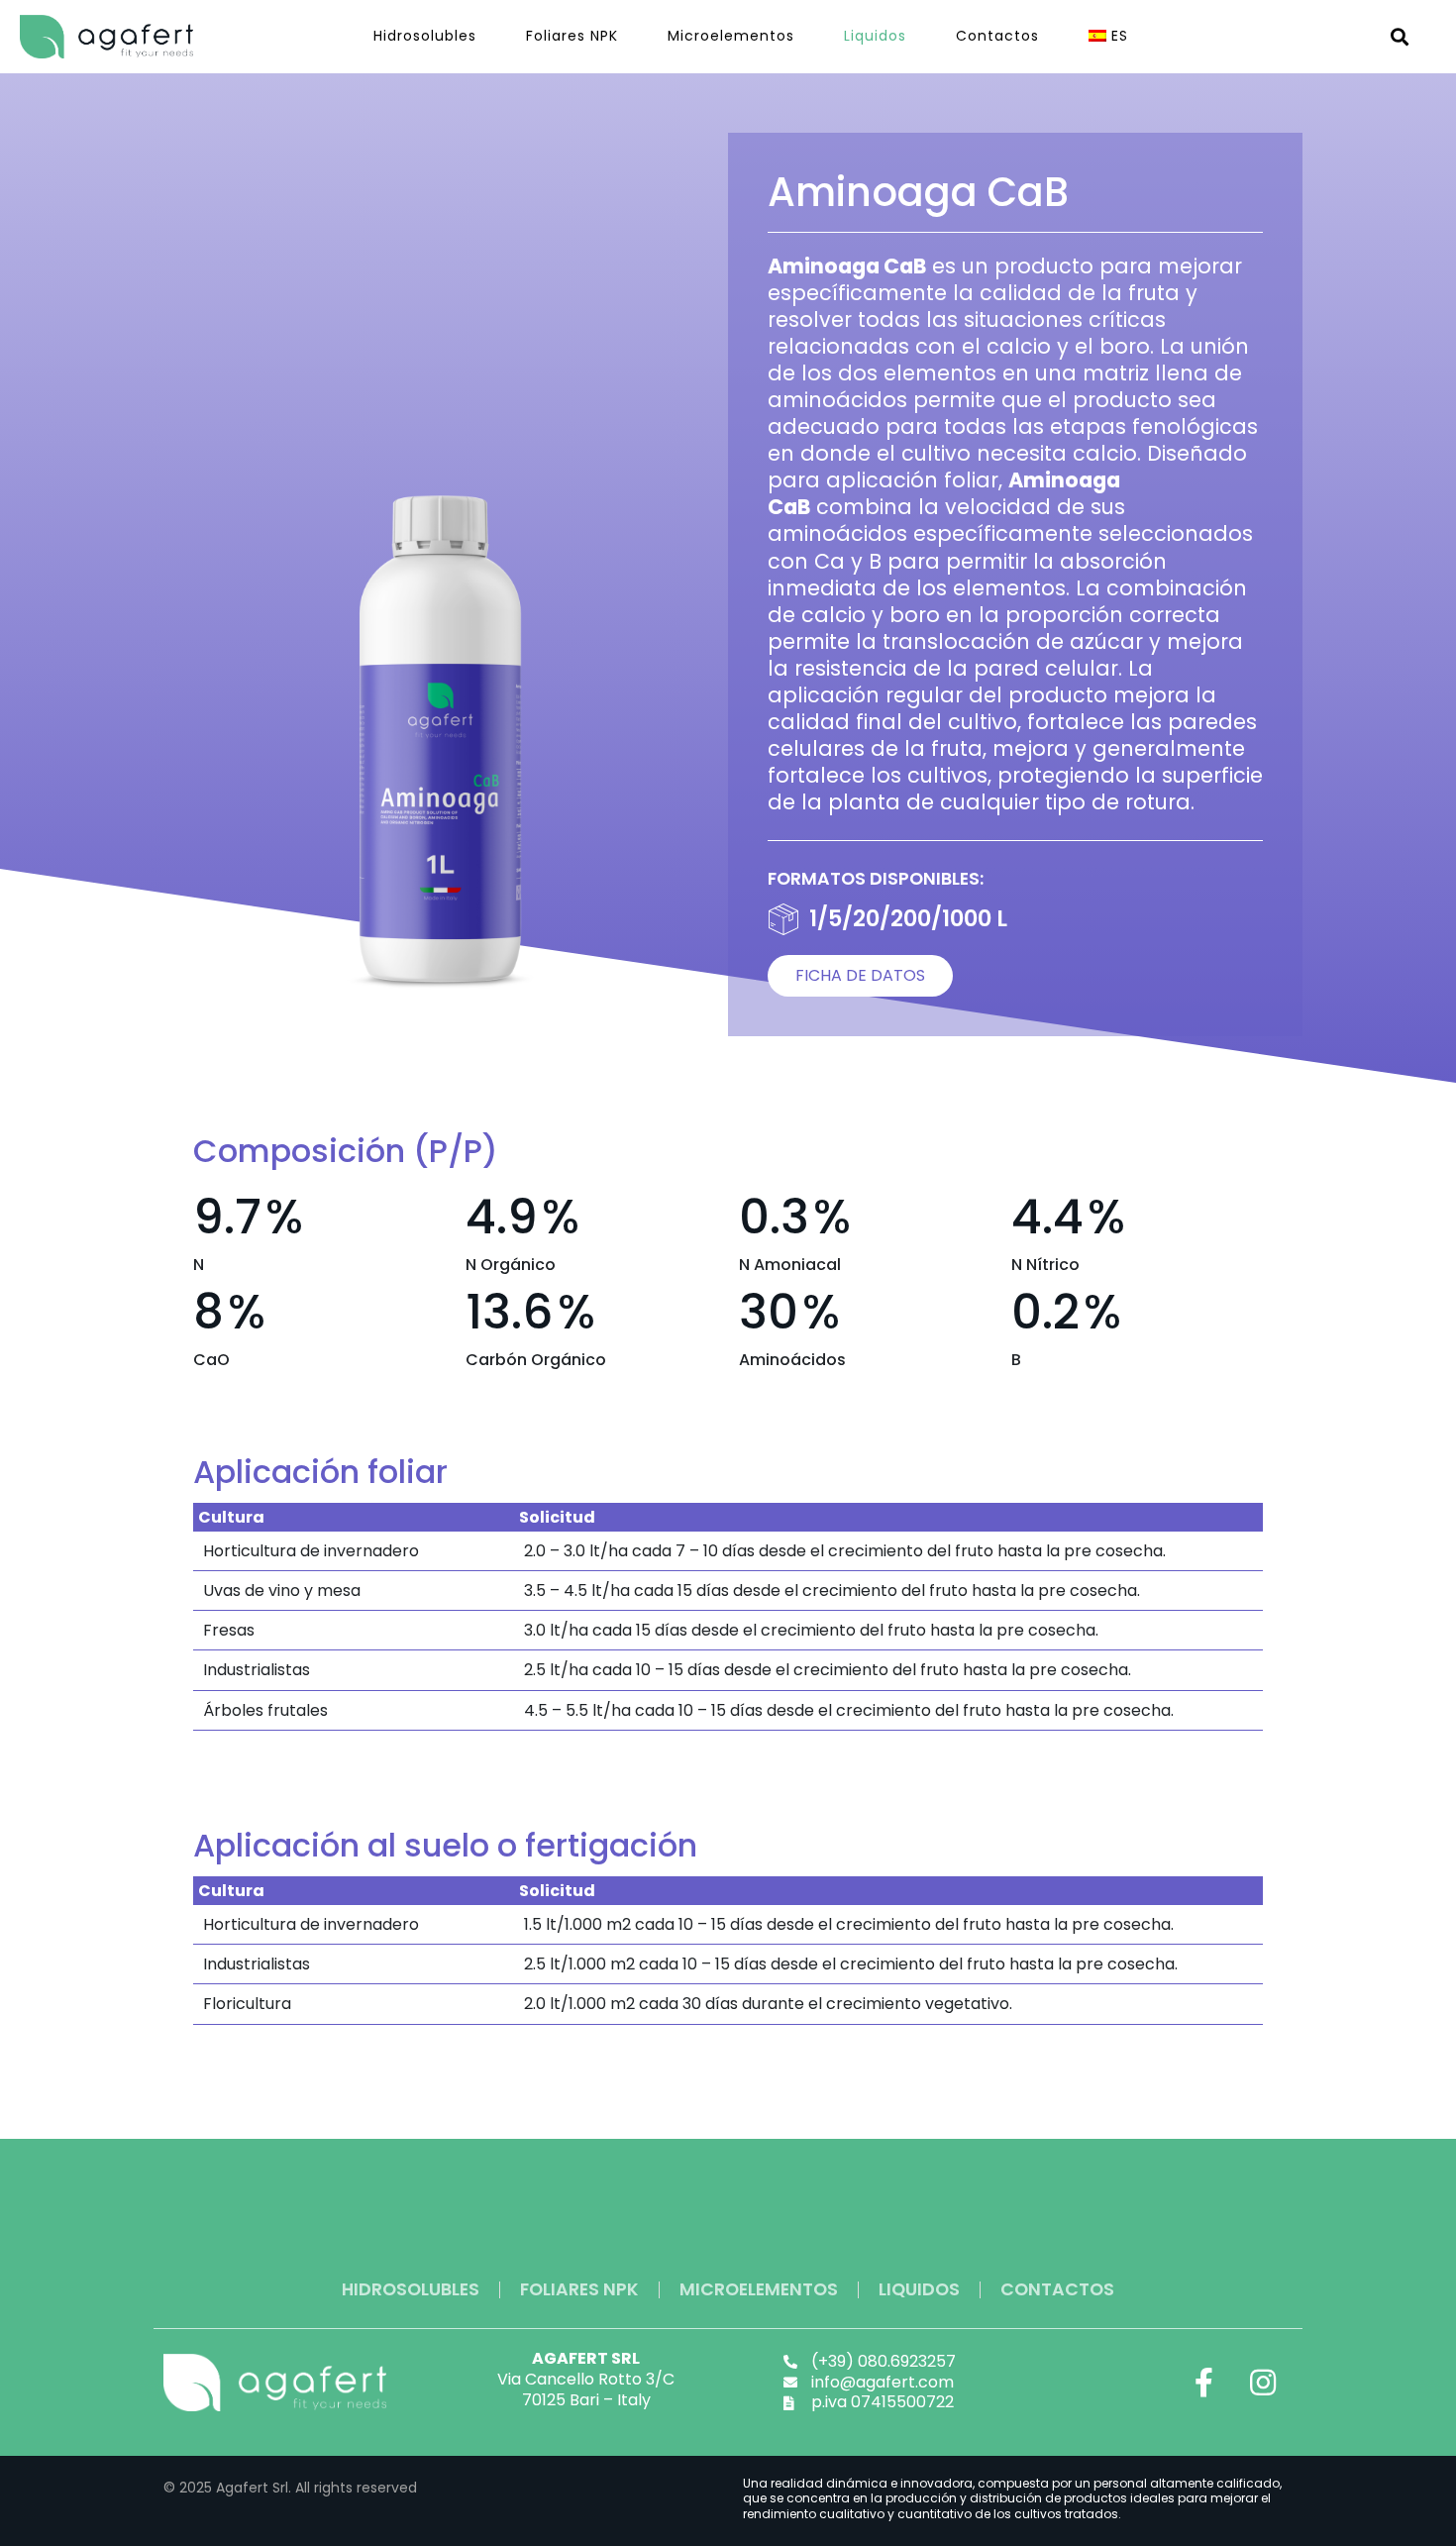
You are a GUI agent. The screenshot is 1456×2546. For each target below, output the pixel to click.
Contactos (997, 36)
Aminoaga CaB (918, 192)
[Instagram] (1263, 2383)
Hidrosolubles (425, 36)
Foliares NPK (572, 36)
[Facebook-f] (1203, 2383)
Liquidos (875, 36)
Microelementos (731, 36)
